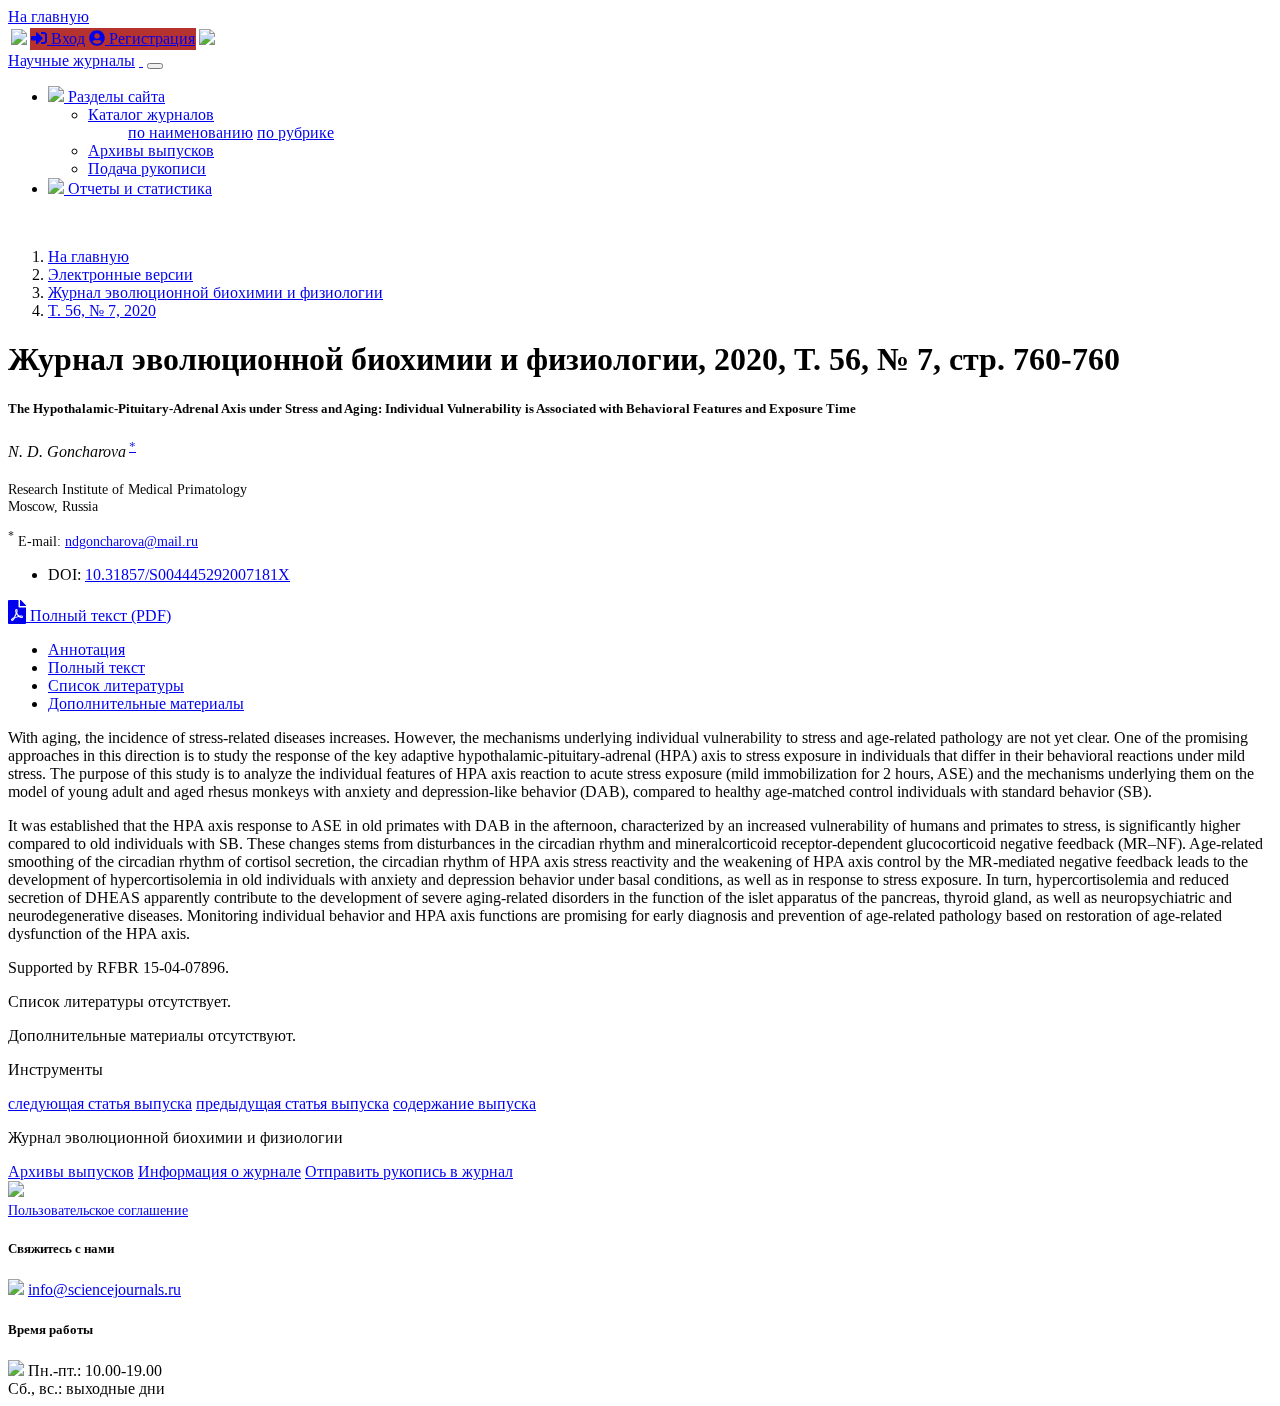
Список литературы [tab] (116, 685)
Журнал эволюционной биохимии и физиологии (215, 292)
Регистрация (150, 38)
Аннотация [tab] (86, 649)
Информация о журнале (219, 1171)
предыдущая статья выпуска (292, 1103)
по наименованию (190, 132)
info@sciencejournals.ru (104, 1289)
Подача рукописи (147, 168)
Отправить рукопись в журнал (409, 1171)
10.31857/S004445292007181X (187, 574)
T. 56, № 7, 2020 (102, 310)
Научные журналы (71, 60)
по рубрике (295, 132)
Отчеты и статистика (138, 188)
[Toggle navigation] (155, 66)
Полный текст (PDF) (98, 615)
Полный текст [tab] (96, 667)
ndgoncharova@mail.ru (131, 541)
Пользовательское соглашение (98, 1210)
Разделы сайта (114, 96)
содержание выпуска (464, 1103)
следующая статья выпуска (100, 1103)
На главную (48, 16)
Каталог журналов (151, 114)
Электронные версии (120, 274)
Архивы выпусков (151, 150)
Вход (66, 38)
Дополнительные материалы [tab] (146, 703)
